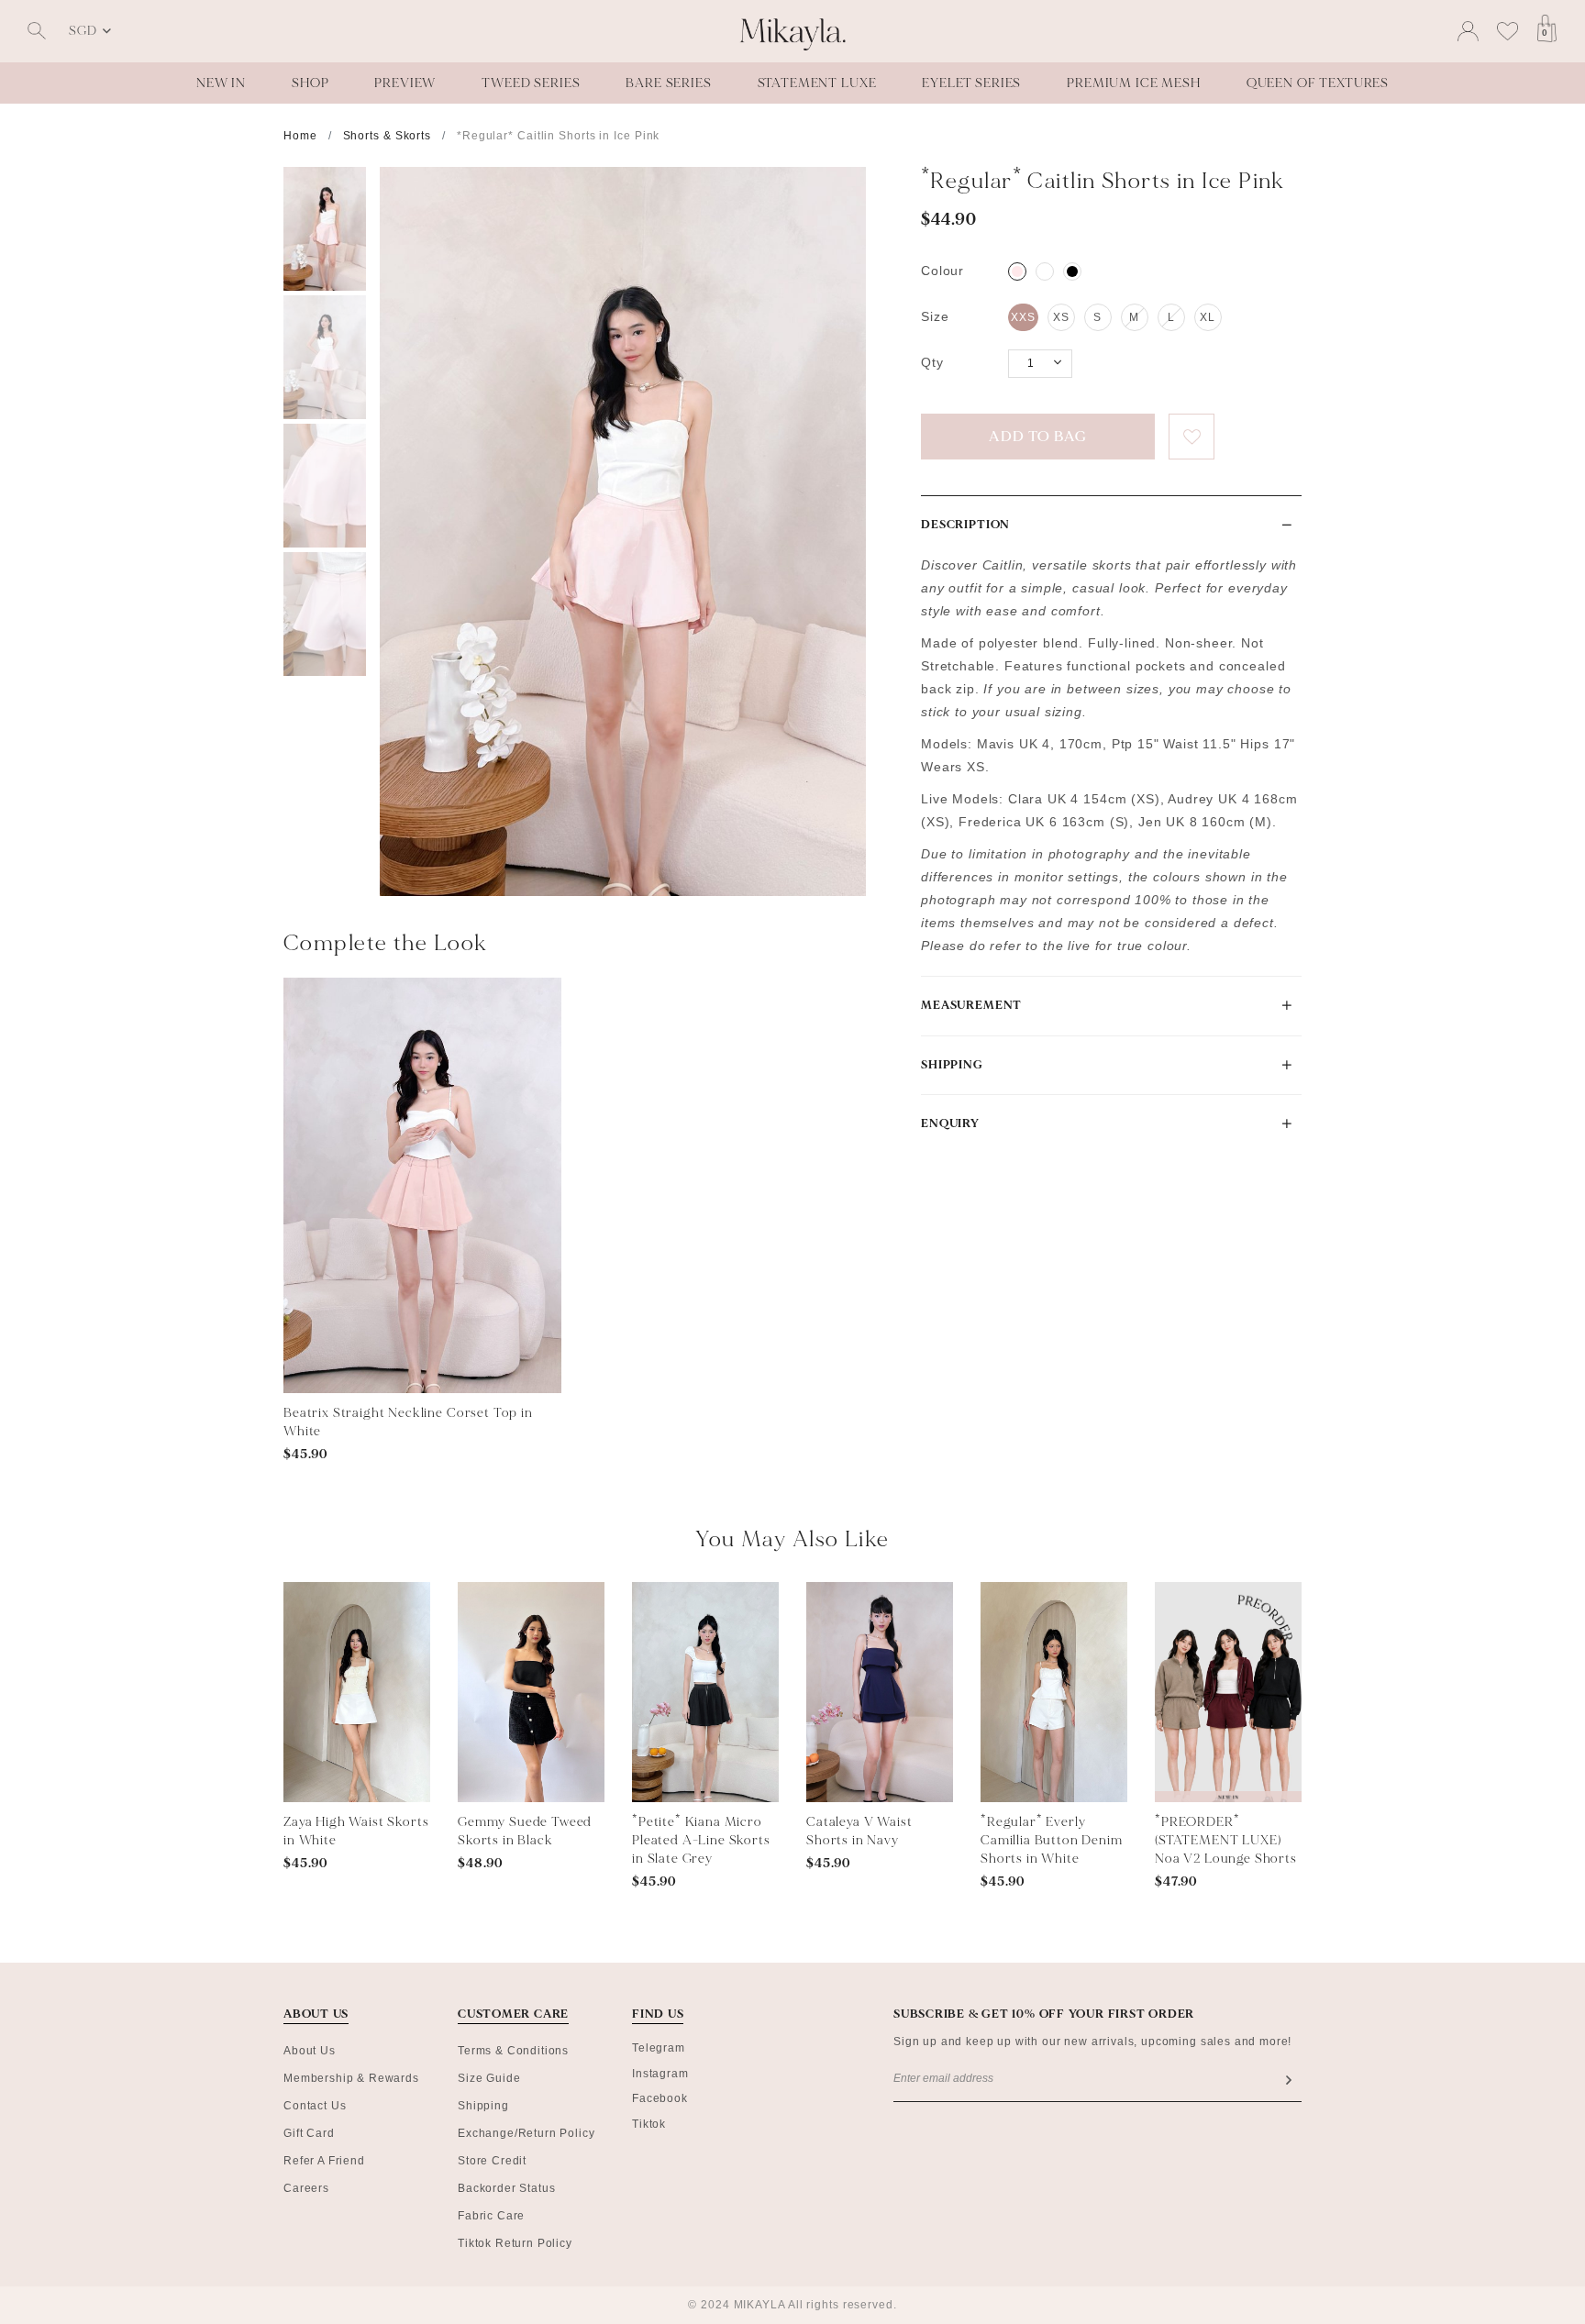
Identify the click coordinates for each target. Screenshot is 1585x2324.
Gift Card (309, 2133)
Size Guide (489, 2078)
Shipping (483, 2106)
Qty (932, 362)
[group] (325, 229)
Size (935, 316)
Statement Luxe (817, 83)
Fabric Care (491, 2216)
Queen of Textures (1318, 83)
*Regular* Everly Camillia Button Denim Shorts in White (1052, 1840)
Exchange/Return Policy (526, 2133)
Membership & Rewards (351, 2078)
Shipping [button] (952, 1065)
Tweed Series (531, 83)
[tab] (1111, 525)
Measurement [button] (971, 1005)
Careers (306, 2188)
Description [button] (965, 525)
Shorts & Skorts (388, 136)
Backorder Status (506, 2188)
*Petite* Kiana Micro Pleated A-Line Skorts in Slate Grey (701, 1840)
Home (300, 136)
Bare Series (668, 83)
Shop (310, 83)
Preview (405, 83)
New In (221, 83)
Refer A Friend (324, 2161)
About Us (310, 2051)
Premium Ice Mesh (1133, 83)
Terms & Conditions (513, 2051)
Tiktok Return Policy (515, 2243)
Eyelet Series (971, 83)
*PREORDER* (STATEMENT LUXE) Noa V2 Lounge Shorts (1226, 1840)
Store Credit (492, 2161)
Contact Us (315, 2106)
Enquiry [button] (950, 1123)
